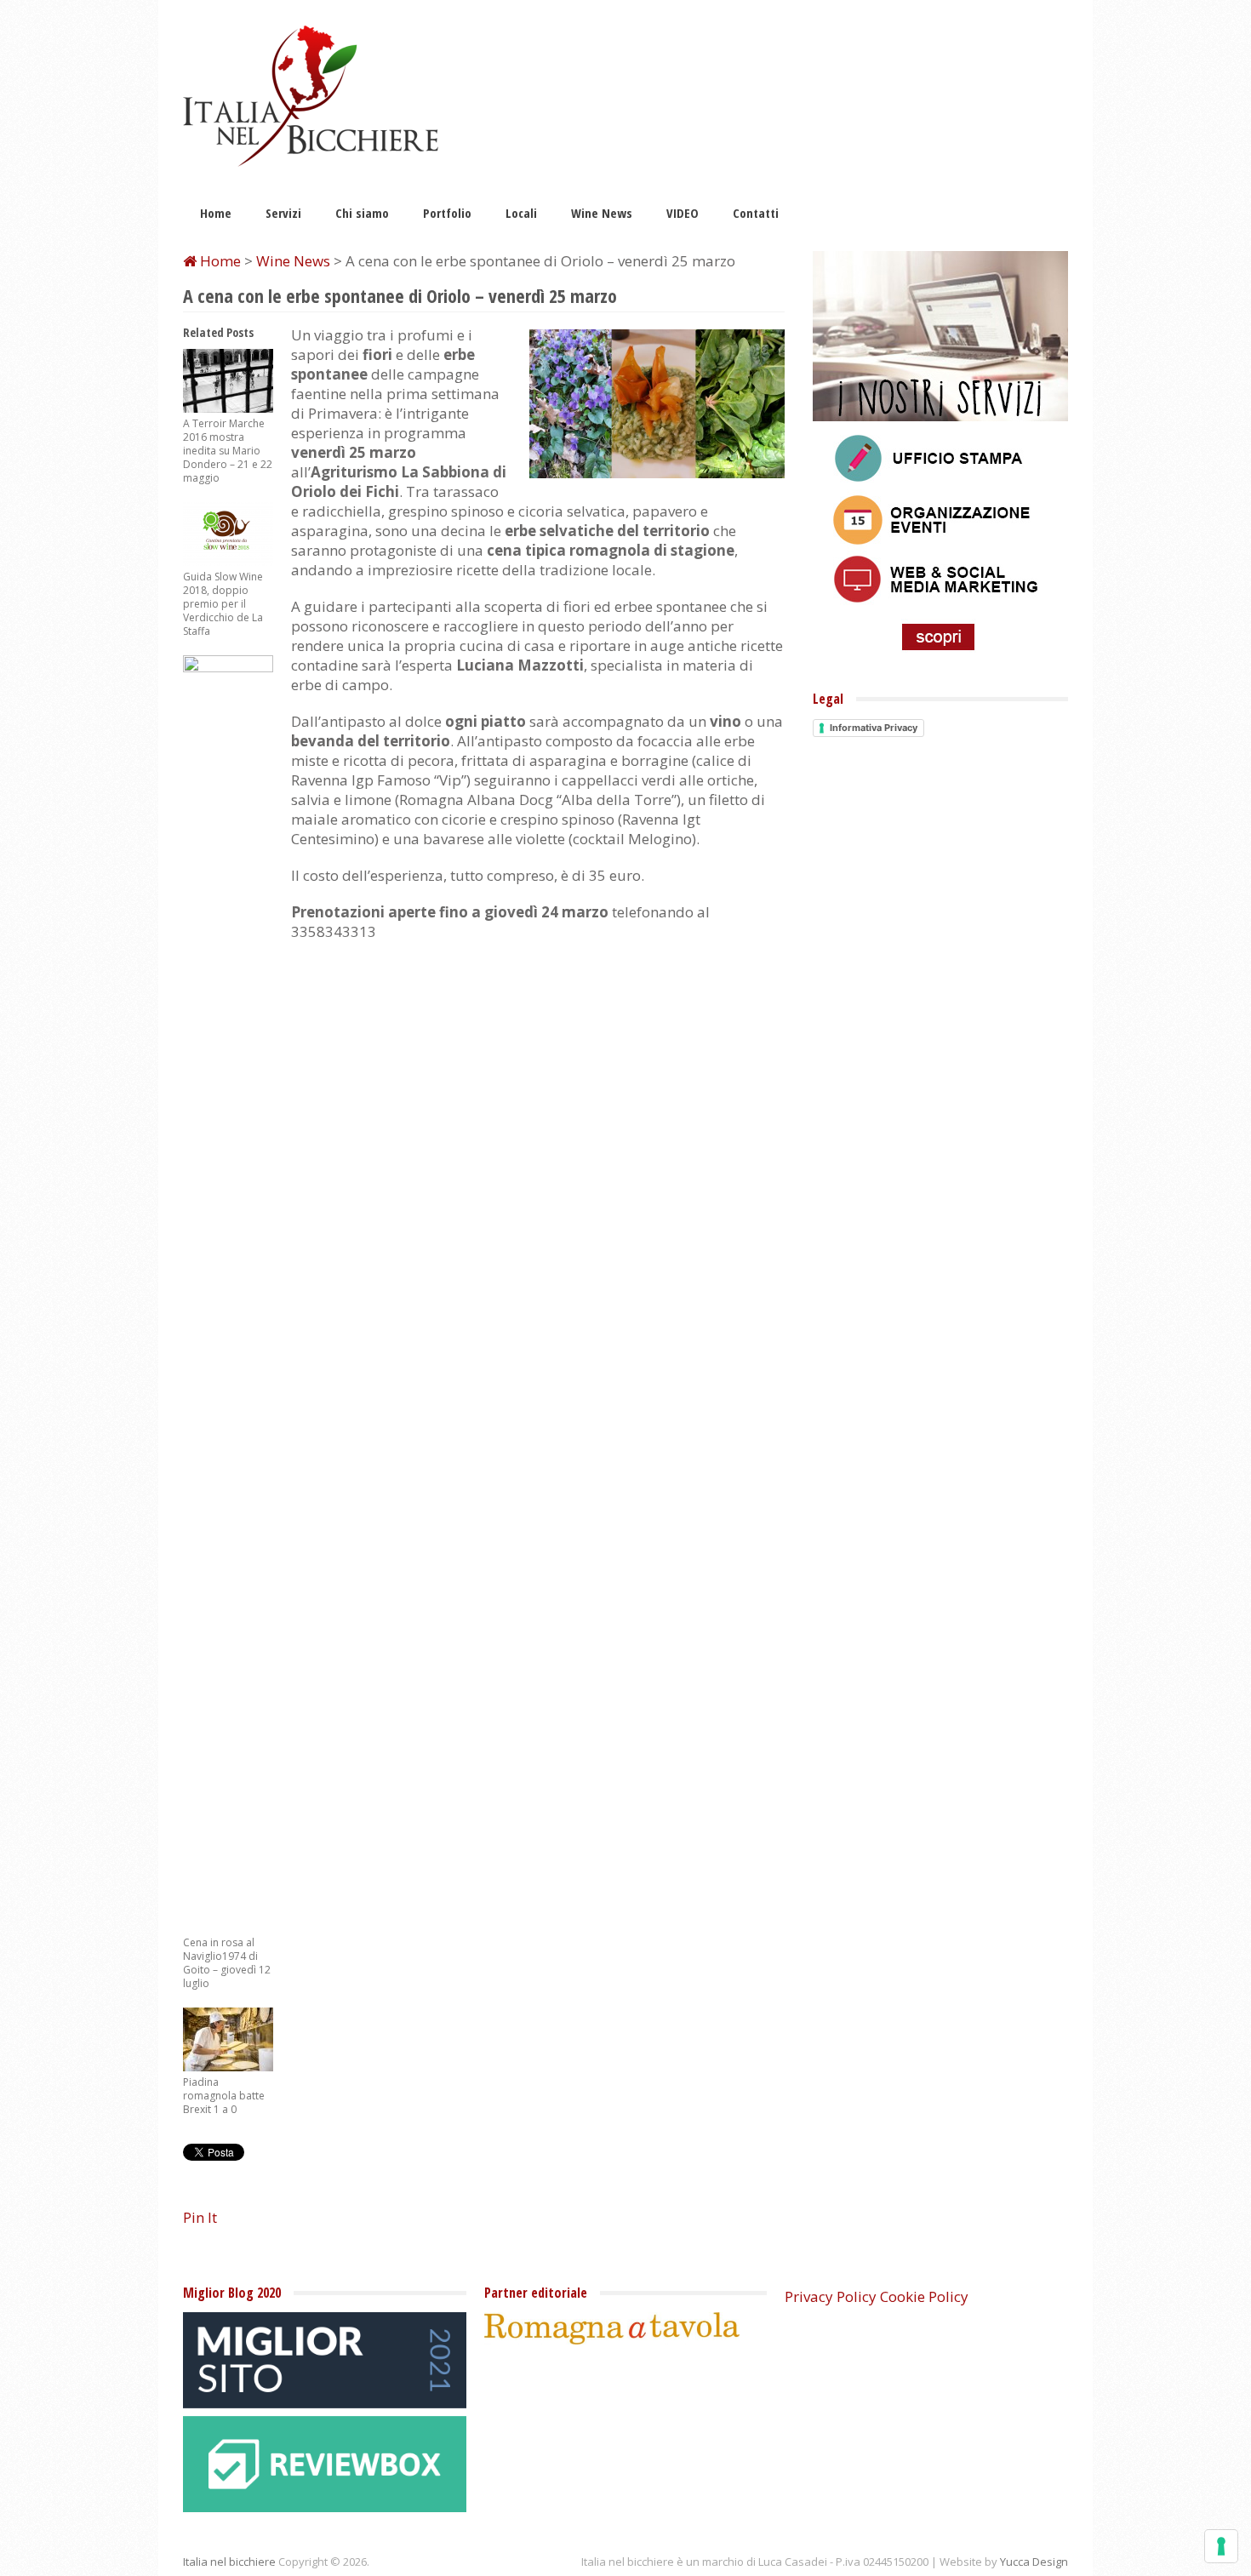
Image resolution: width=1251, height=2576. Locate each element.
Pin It (200, 2217)
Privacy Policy (831, 2296)
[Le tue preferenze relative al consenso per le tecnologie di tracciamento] (1221, 2546)
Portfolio (447, 213)
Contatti (756, 213)
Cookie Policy (924, 2296)
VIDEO (683, 213)
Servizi (283, 213)
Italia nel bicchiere (229, 2562)
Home (216, 213)
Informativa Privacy (874, 728)
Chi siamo (362, 213)
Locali (521, 213)
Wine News (602, 213)
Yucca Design (1034, 2562)
